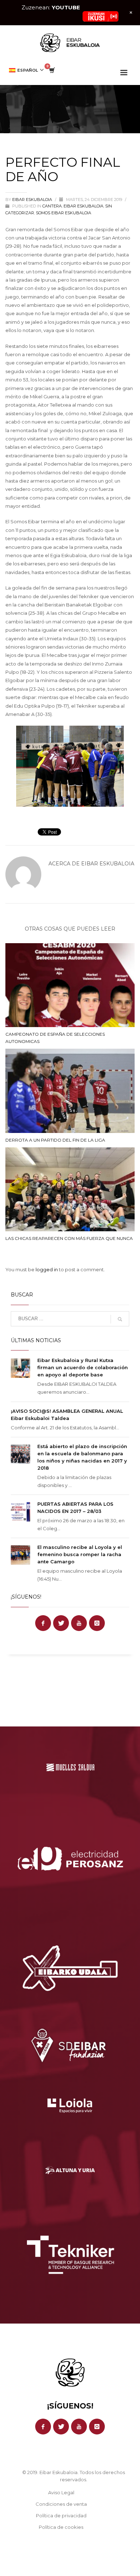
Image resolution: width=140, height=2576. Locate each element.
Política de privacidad (61, 2515)
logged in (47, 1269)
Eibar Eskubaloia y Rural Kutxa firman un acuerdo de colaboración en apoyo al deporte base (83, 1367)
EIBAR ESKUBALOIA (83, 206)
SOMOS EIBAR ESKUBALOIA (64, 213)
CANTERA (52, 206)
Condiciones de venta (61, 2504)
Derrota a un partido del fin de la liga (55, 1140)
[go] (120, 1319)
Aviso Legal (61, 2492)
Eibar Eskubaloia (33, 200)
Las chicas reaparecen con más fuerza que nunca (69, 1238)
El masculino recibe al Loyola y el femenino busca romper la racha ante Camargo (80, 1554)
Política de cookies (61, 2527)
